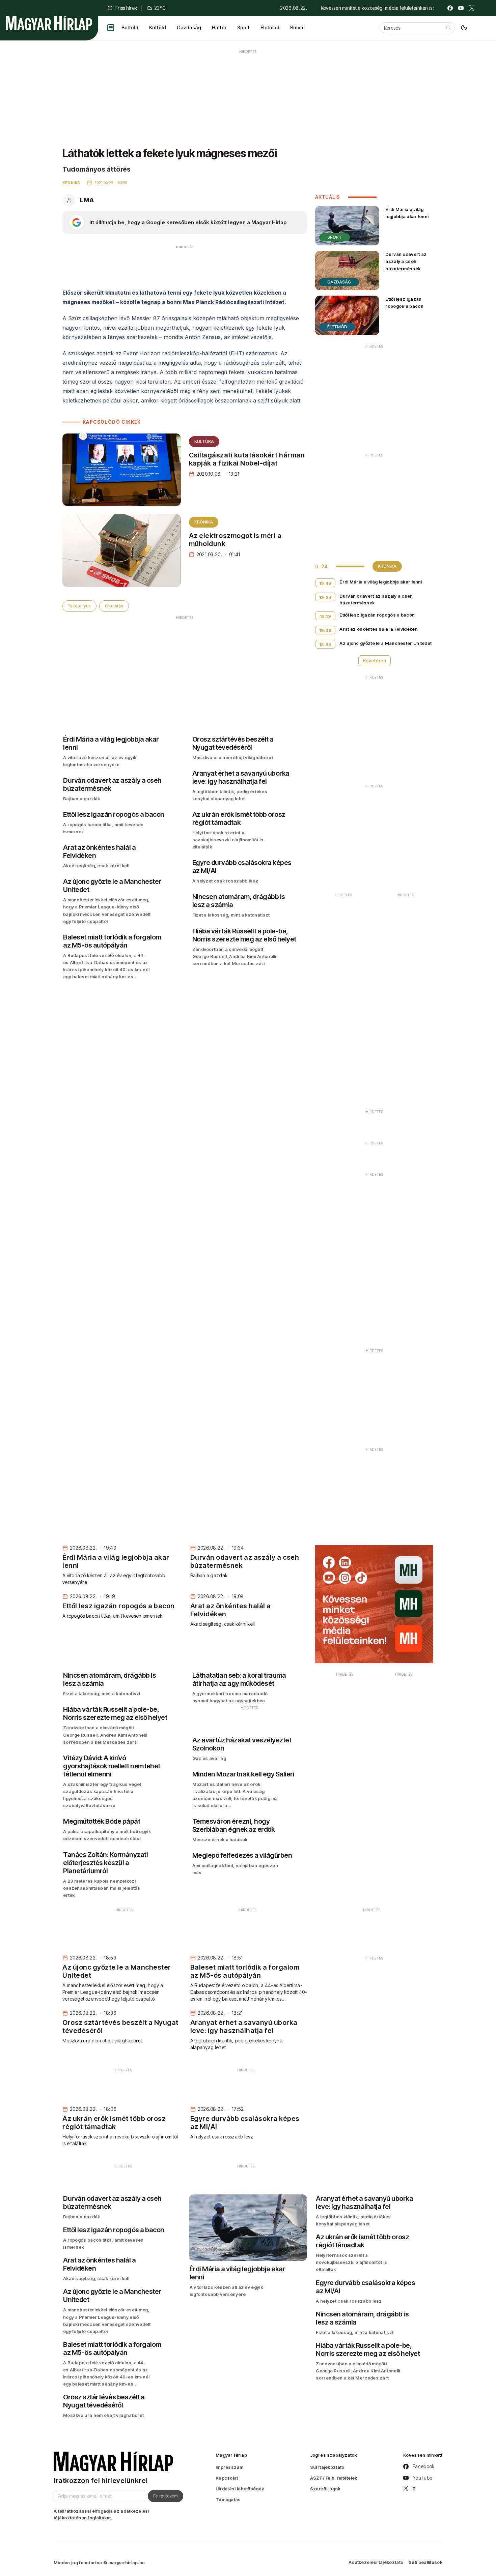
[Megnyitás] (111, 28)
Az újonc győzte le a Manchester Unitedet (385, 643)
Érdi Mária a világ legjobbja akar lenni (407, 213)
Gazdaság (189, 27)
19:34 (325, 597)
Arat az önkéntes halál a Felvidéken (379, 629)
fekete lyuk (79, 606)
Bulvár (298, 27)
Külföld (158, 27)
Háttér (219, 27)
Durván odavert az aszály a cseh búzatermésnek (406, 261)
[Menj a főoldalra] (49, 23)
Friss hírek (126, 8)
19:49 (325, 583)
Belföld (130, 27)
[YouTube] (461, 8)
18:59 (325, 645)
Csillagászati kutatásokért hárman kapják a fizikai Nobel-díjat (247, 459)
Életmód (270, 27)
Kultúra (204, 441)
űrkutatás (114, 606)
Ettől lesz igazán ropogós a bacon (404, 303)
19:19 (326, 616)
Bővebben (375, 661)
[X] (472, 8)
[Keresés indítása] (448, 28)
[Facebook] (450, 8)
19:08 (326, 630)
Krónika (204, 522)
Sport (243, 27)
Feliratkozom (166, 2496)
